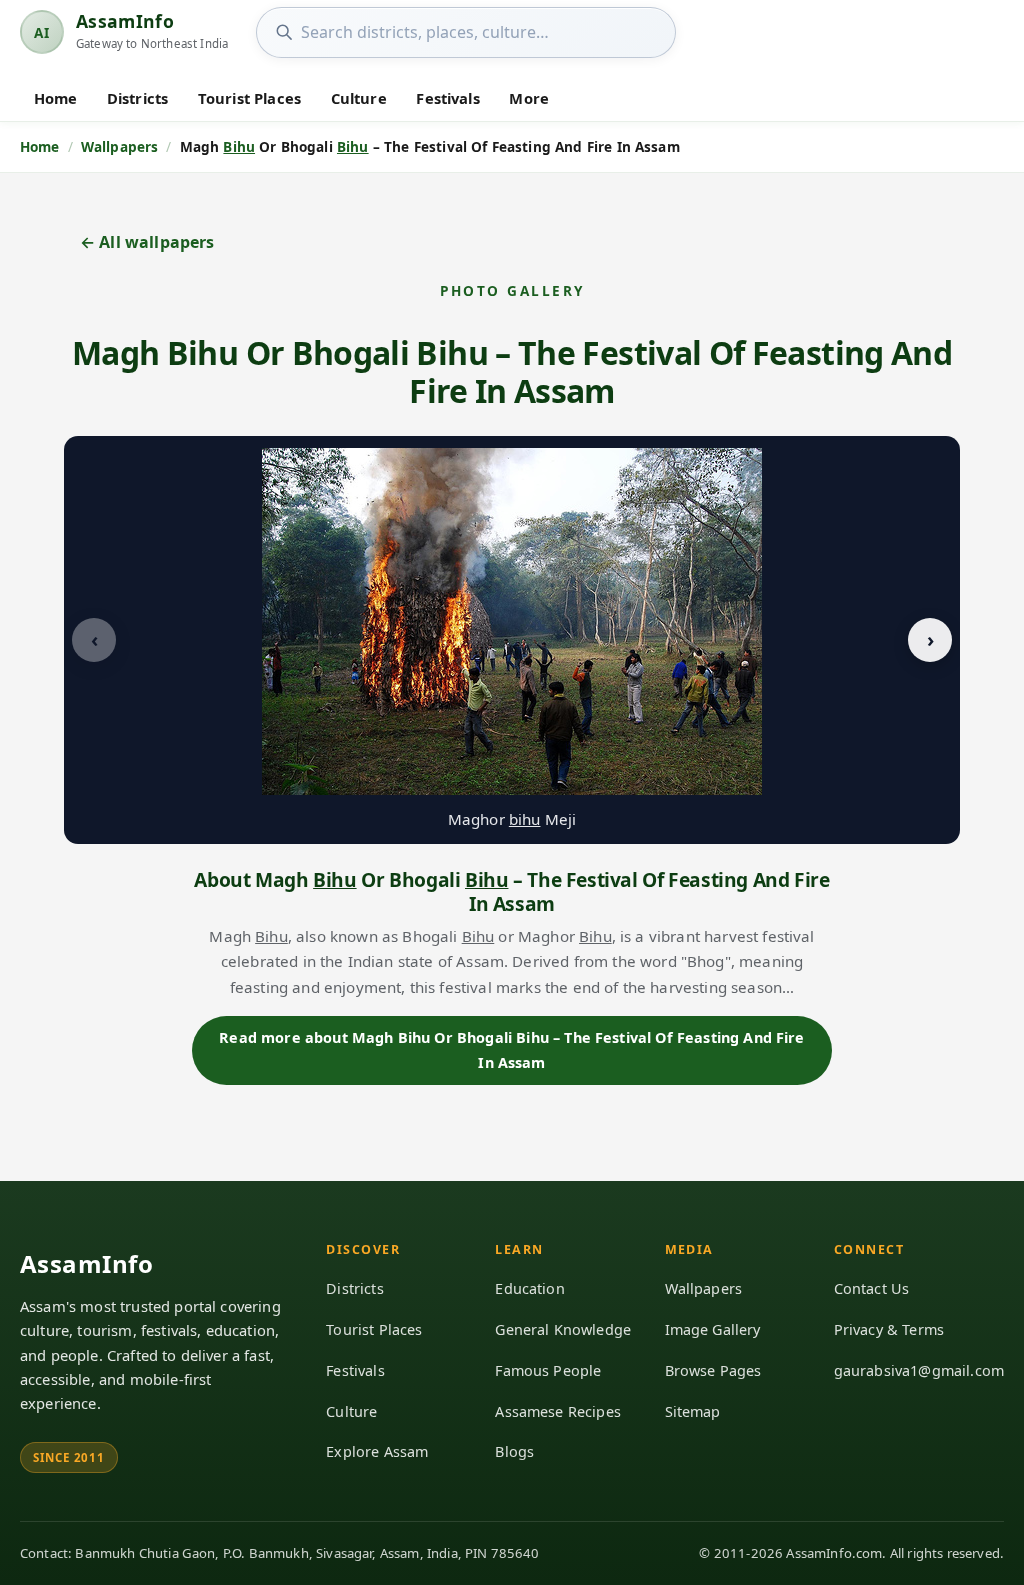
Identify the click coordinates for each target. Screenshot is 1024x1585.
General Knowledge (563, 1329)
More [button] (529, 98)
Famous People (548, 1370)
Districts (137, 98)
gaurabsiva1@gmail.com (919, 1370)
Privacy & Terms (889, 1329)
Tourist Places (249, 98)
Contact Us (872, 1288)
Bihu (239, 146)
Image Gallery (713, 1329)
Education (529, 1288)
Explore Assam (377, 1451)
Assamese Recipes (558, 1411)
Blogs (514, 1451)
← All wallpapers (147, 242)
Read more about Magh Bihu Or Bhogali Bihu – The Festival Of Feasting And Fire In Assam (511, 1049)
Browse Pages (713, 1370)
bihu (525, 819)
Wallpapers (704, 1288)
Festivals (447, 98)
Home (56, 98)
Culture (359, 98)
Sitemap (693, 1411)
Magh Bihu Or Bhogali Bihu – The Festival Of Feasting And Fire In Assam (512, 371)
